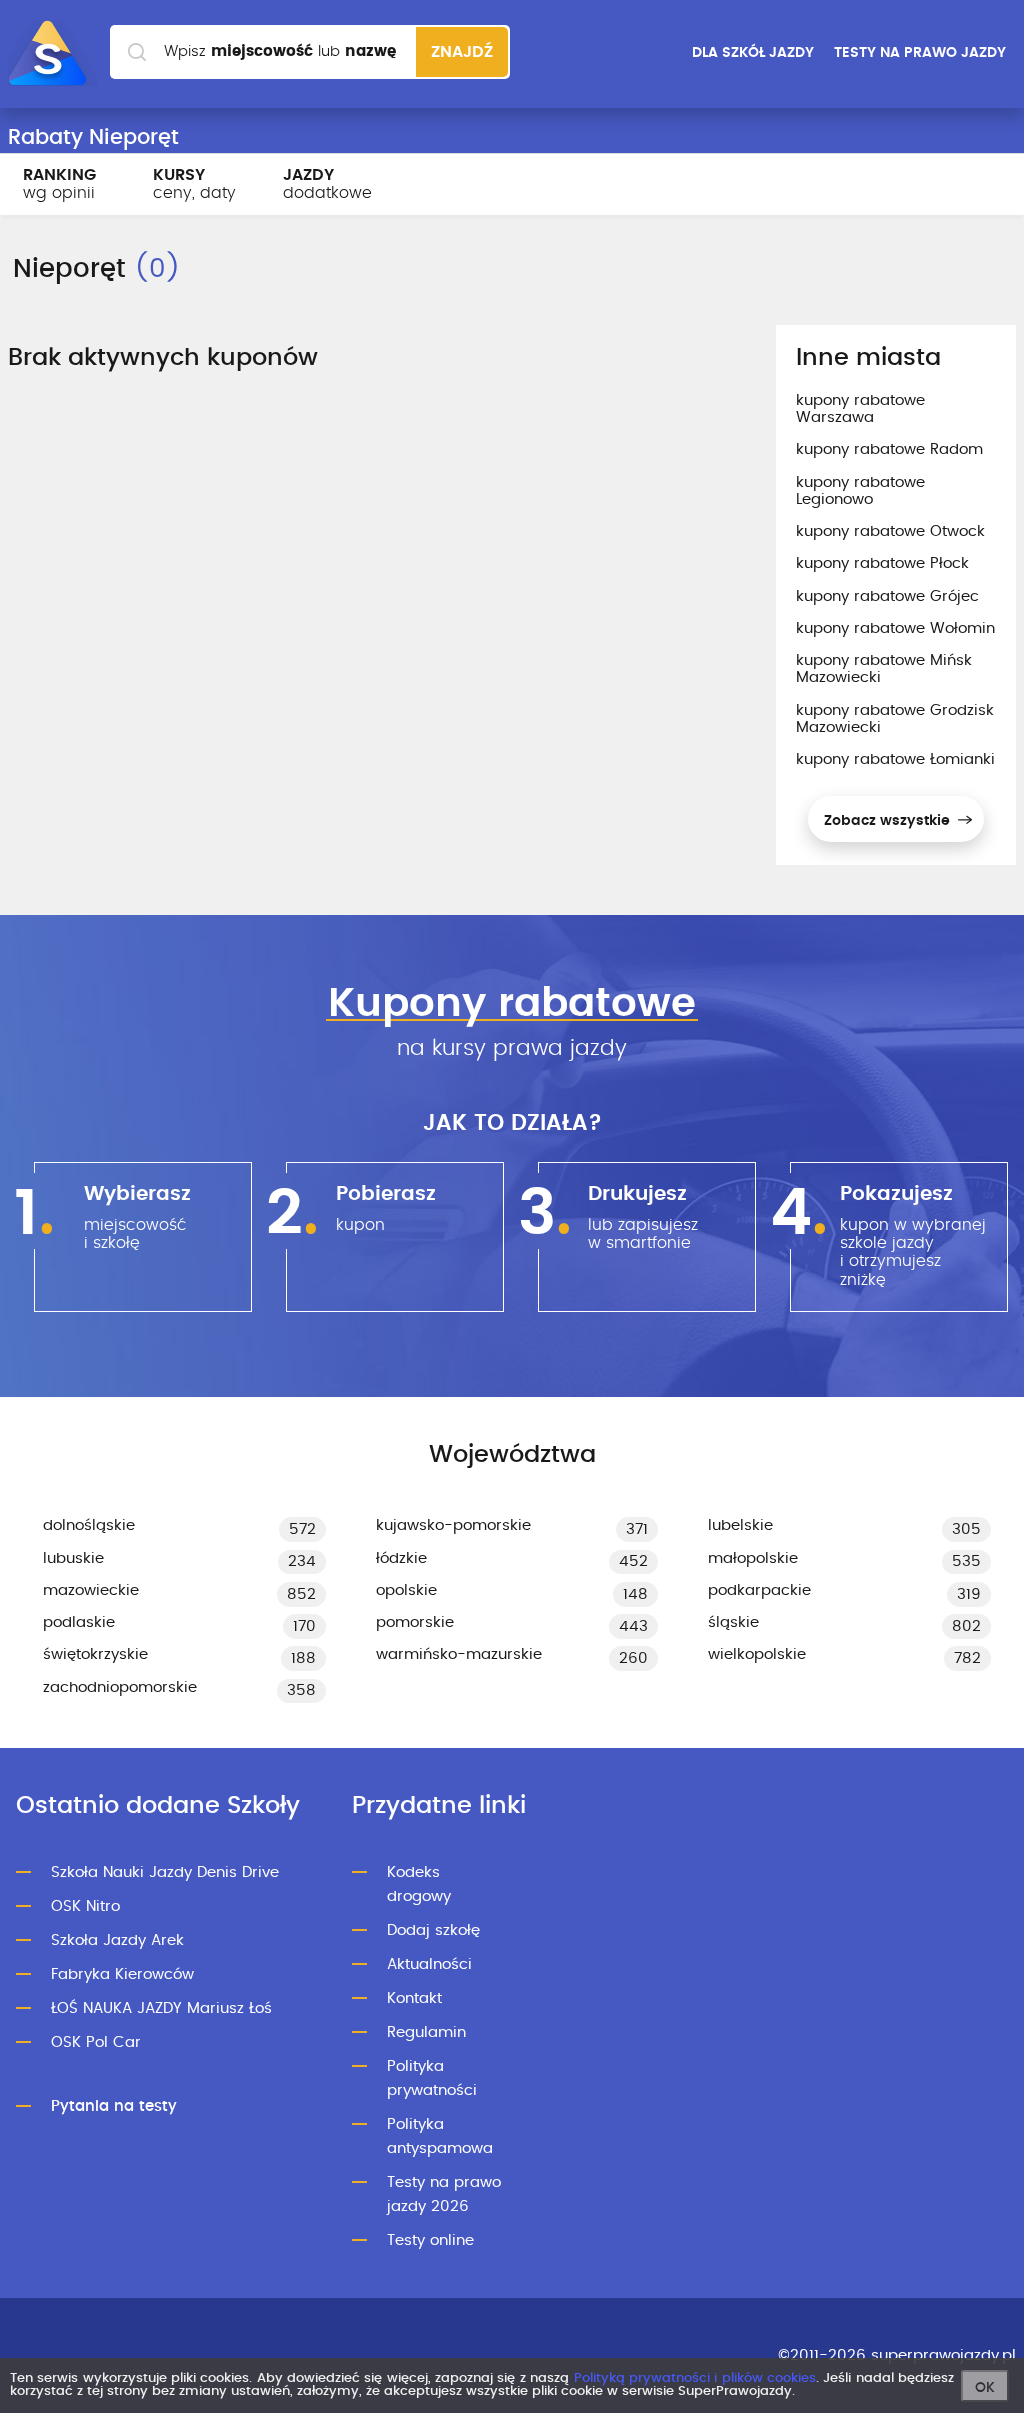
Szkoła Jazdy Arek (117, 1940)
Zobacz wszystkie (889, 821)
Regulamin (426, 2032)
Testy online (430, 2240)
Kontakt (414, 1998)
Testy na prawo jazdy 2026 (444, 2194)
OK (985, 2388)
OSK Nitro (85, 1906)
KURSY (194, 184)
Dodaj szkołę (433, 1930)
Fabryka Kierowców (122, 1974)
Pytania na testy (114, 2106)
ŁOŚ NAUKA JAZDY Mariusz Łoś (161, 2008)
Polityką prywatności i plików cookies (695, 2378)
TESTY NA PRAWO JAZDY (920, 53)
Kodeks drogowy (419, 1884)
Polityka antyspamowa (440, 2136)
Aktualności (429, 1964)
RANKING (59, 184)
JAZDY (327, 184)
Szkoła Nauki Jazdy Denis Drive (165, 1872)
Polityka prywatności (432, 2078)
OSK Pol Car (96, 2042)
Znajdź (462, 52)
